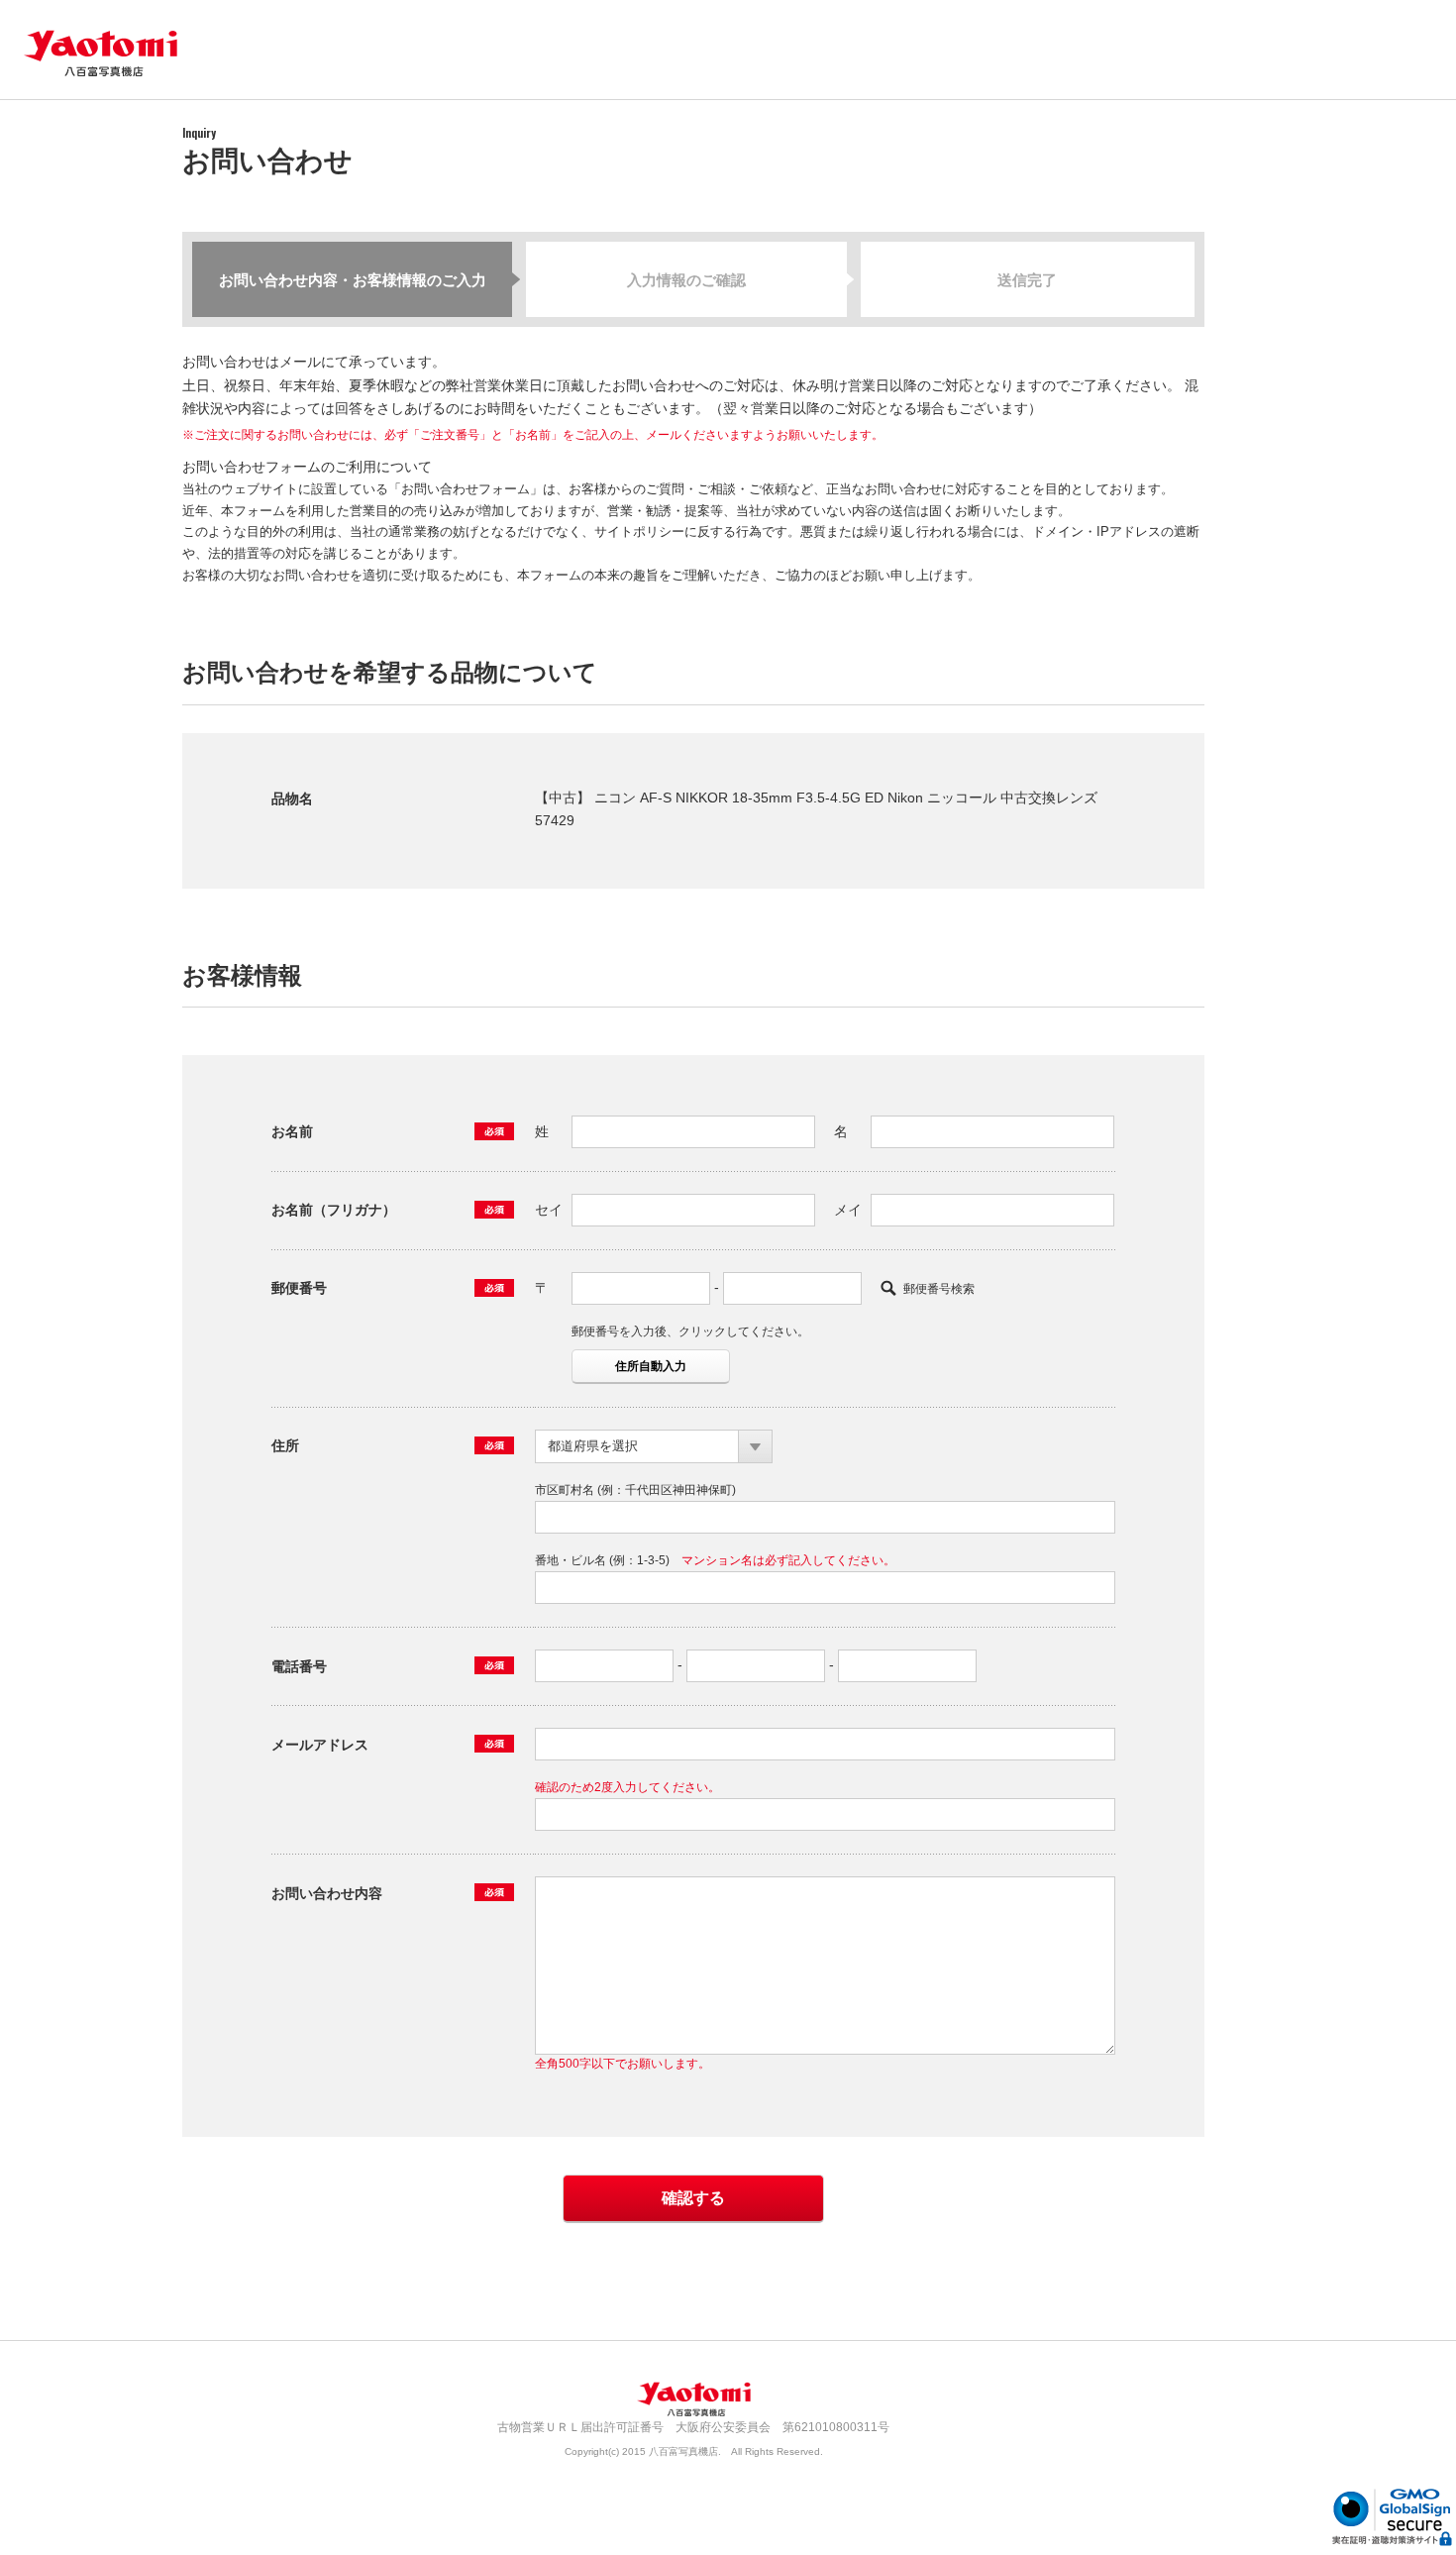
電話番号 (299, 1666)
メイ (848, 1210)
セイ (549, 1210)
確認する (693, 2198)
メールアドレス (320, 1745)
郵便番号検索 (939, 1289)
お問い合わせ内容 (327, 1893)
